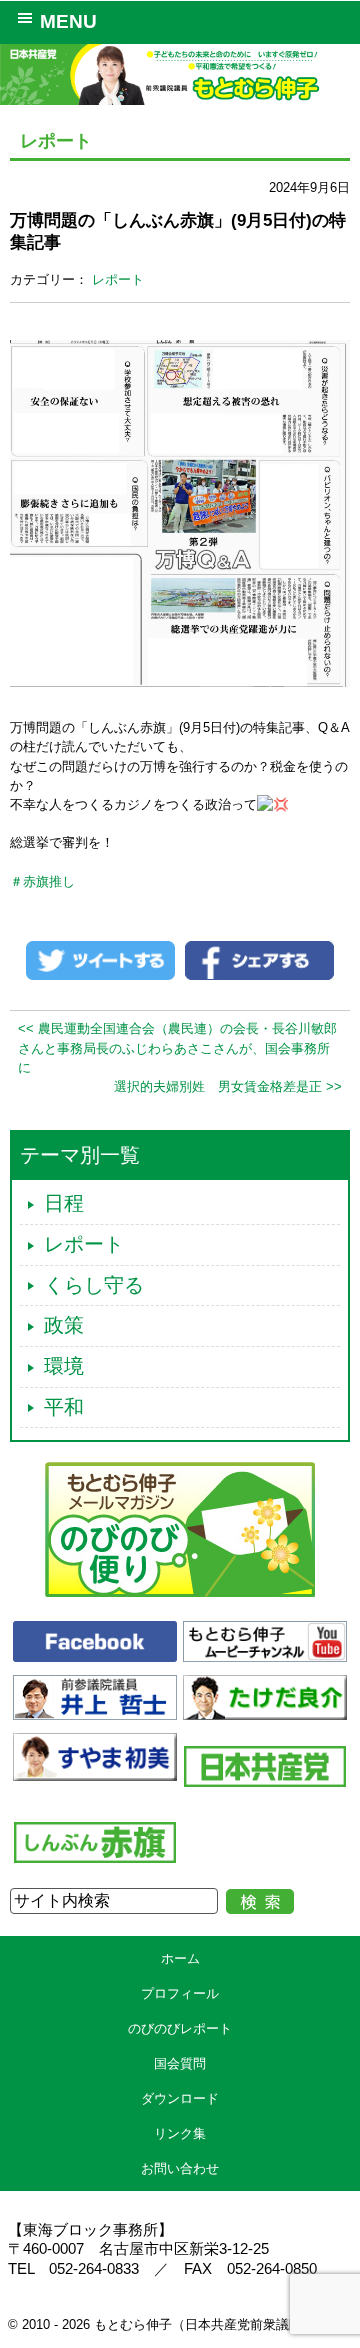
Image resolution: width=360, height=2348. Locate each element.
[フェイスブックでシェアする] (259, 959)
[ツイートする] (100, 959)
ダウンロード (180, 2098)
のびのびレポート (180, 2028)
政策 (64, 1325)
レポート (118, 279)
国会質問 (180, 2063)
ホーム (180, 1958)
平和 (64, 1407)
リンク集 (180, 2133)
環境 (64, 1366)
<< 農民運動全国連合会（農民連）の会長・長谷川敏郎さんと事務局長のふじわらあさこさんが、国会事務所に (177, 1047)
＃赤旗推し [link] (42, 881)
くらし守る (94, 1285)
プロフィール (180, 1993)
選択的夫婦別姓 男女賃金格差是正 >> (228, 1086)
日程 (64, 1203)
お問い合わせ (180, 2168)
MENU (68, 21)
